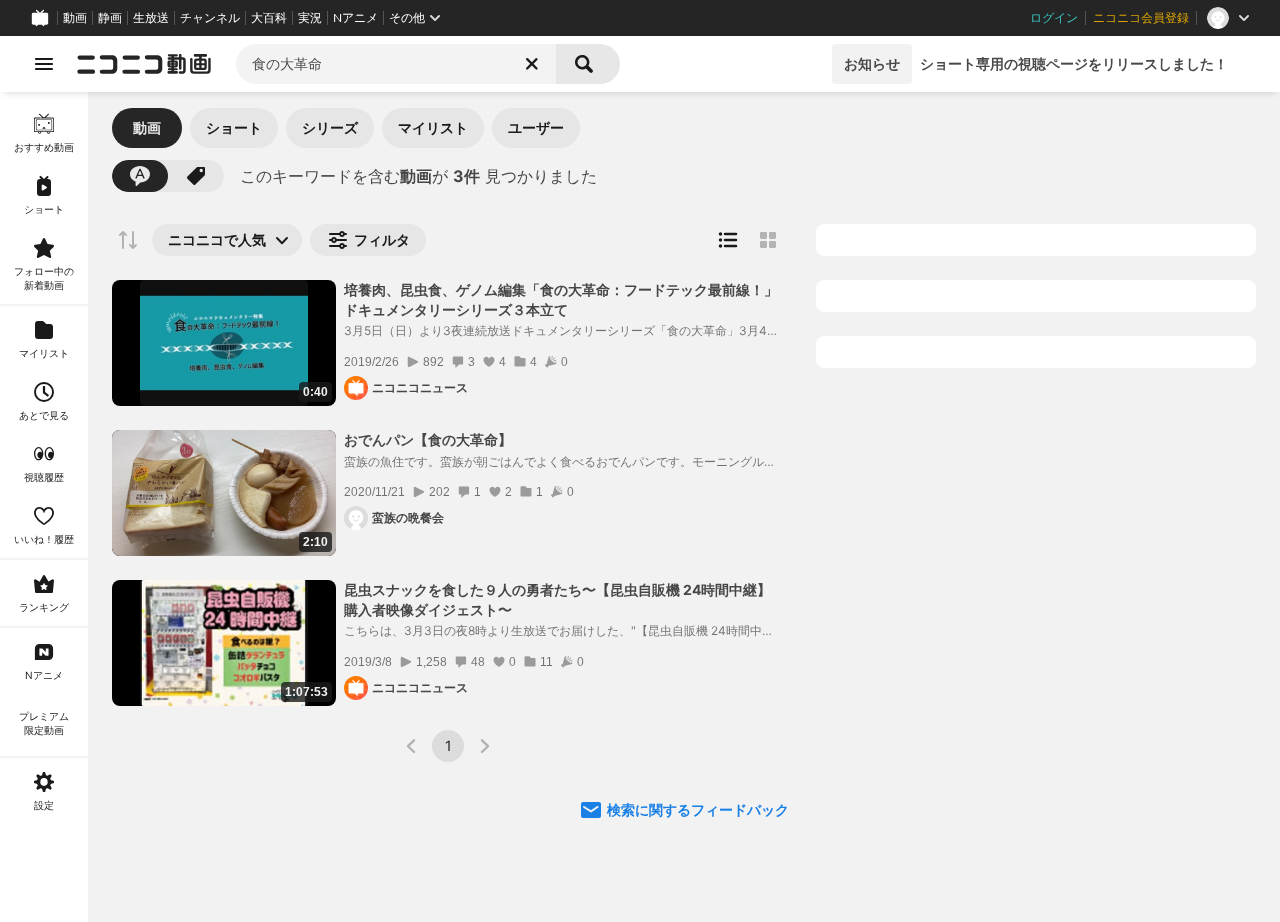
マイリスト (433, 127)
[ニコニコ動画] (144, 64)
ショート (234, 127)
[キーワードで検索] (140, 176)
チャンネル (210, 18)
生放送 (151, 18)
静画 (110, 18)
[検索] (588, 64)
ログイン (1054, 18)
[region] (44, 507)
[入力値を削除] (532, 64)
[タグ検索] (196, 176)
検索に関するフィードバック (698, 809)
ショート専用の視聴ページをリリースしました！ (1074, 63)
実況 (310, 18)
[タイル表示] (768, 240)
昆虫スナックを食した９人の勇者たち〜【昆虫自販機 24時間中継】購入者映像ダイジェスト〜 (557, 599)
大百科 (269, 18)
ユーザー (536, 127)
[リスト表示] (728, 240)
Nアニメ (355, 18)
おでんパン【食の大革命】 (428, 439)
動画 (75, 18)
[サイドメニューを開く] (44, 64)
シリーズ (330, 127)
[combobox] (396, 64)
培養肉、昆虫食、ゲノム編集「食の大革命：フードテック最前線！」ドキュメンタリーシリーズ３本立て (561, 299)
